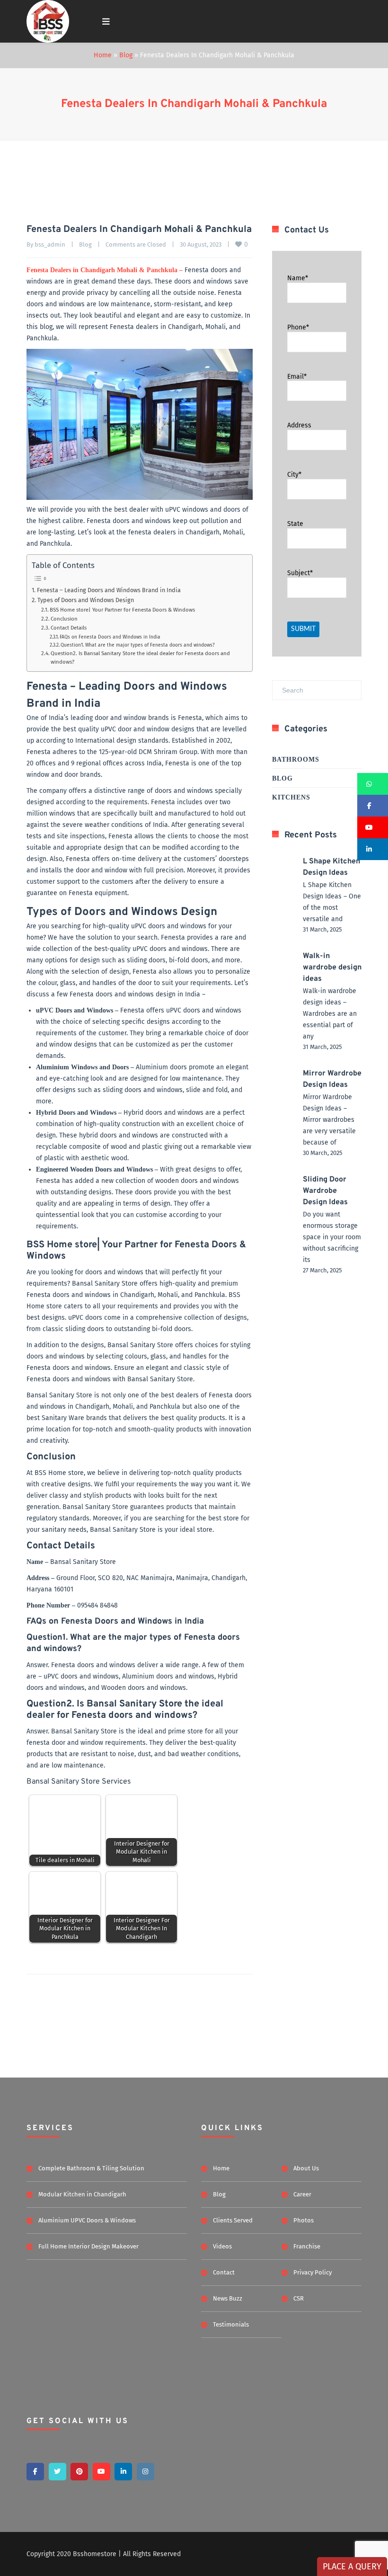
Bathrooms (296, 759)
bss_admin (50, 244)
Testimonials (231, 2324)
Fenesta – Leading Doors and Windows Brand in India (109, 590)
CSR (299, 2298)
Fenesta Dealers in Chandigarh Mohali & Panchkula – (105, 270)
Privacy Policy (313, 2272)
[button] (373, 784)
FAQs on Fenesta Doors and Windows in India (110, 637)
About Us (306, 2168)
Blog (126, 55)
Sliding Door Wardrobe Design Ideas (325, 1191)
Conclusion (64, 619)
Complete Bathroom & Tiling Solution (91, 2168)
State (295, 524)
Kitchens (291, 797)
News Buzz (228, 2298)
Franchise (307, 2246)
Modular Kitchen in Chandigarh (82, 2194)
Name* (298, 278)
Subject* (300, 573)
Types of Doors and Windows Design (86, 600)
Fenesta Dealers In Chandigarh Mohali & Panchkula (194, 104)
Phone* (298, 327)
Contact (224, 2272)
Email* (297, 376)
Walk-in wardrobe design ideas (332, 968)
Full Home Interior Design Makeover (88, 2246)
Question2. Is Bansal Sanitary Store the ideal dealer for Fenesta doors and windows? (140, 657)
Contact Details (69, 628)
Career (302, 2194)
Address (299, 425)
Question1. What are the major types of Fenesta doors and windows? (138, 645)
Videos (222, 2246)
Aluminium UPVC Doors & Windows (87, 2220)
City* (294, 475)
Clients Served (233, 2220)
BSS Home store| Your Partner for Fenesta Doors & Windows (122, 610)
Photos (304, 2220)
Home (103, 55)
